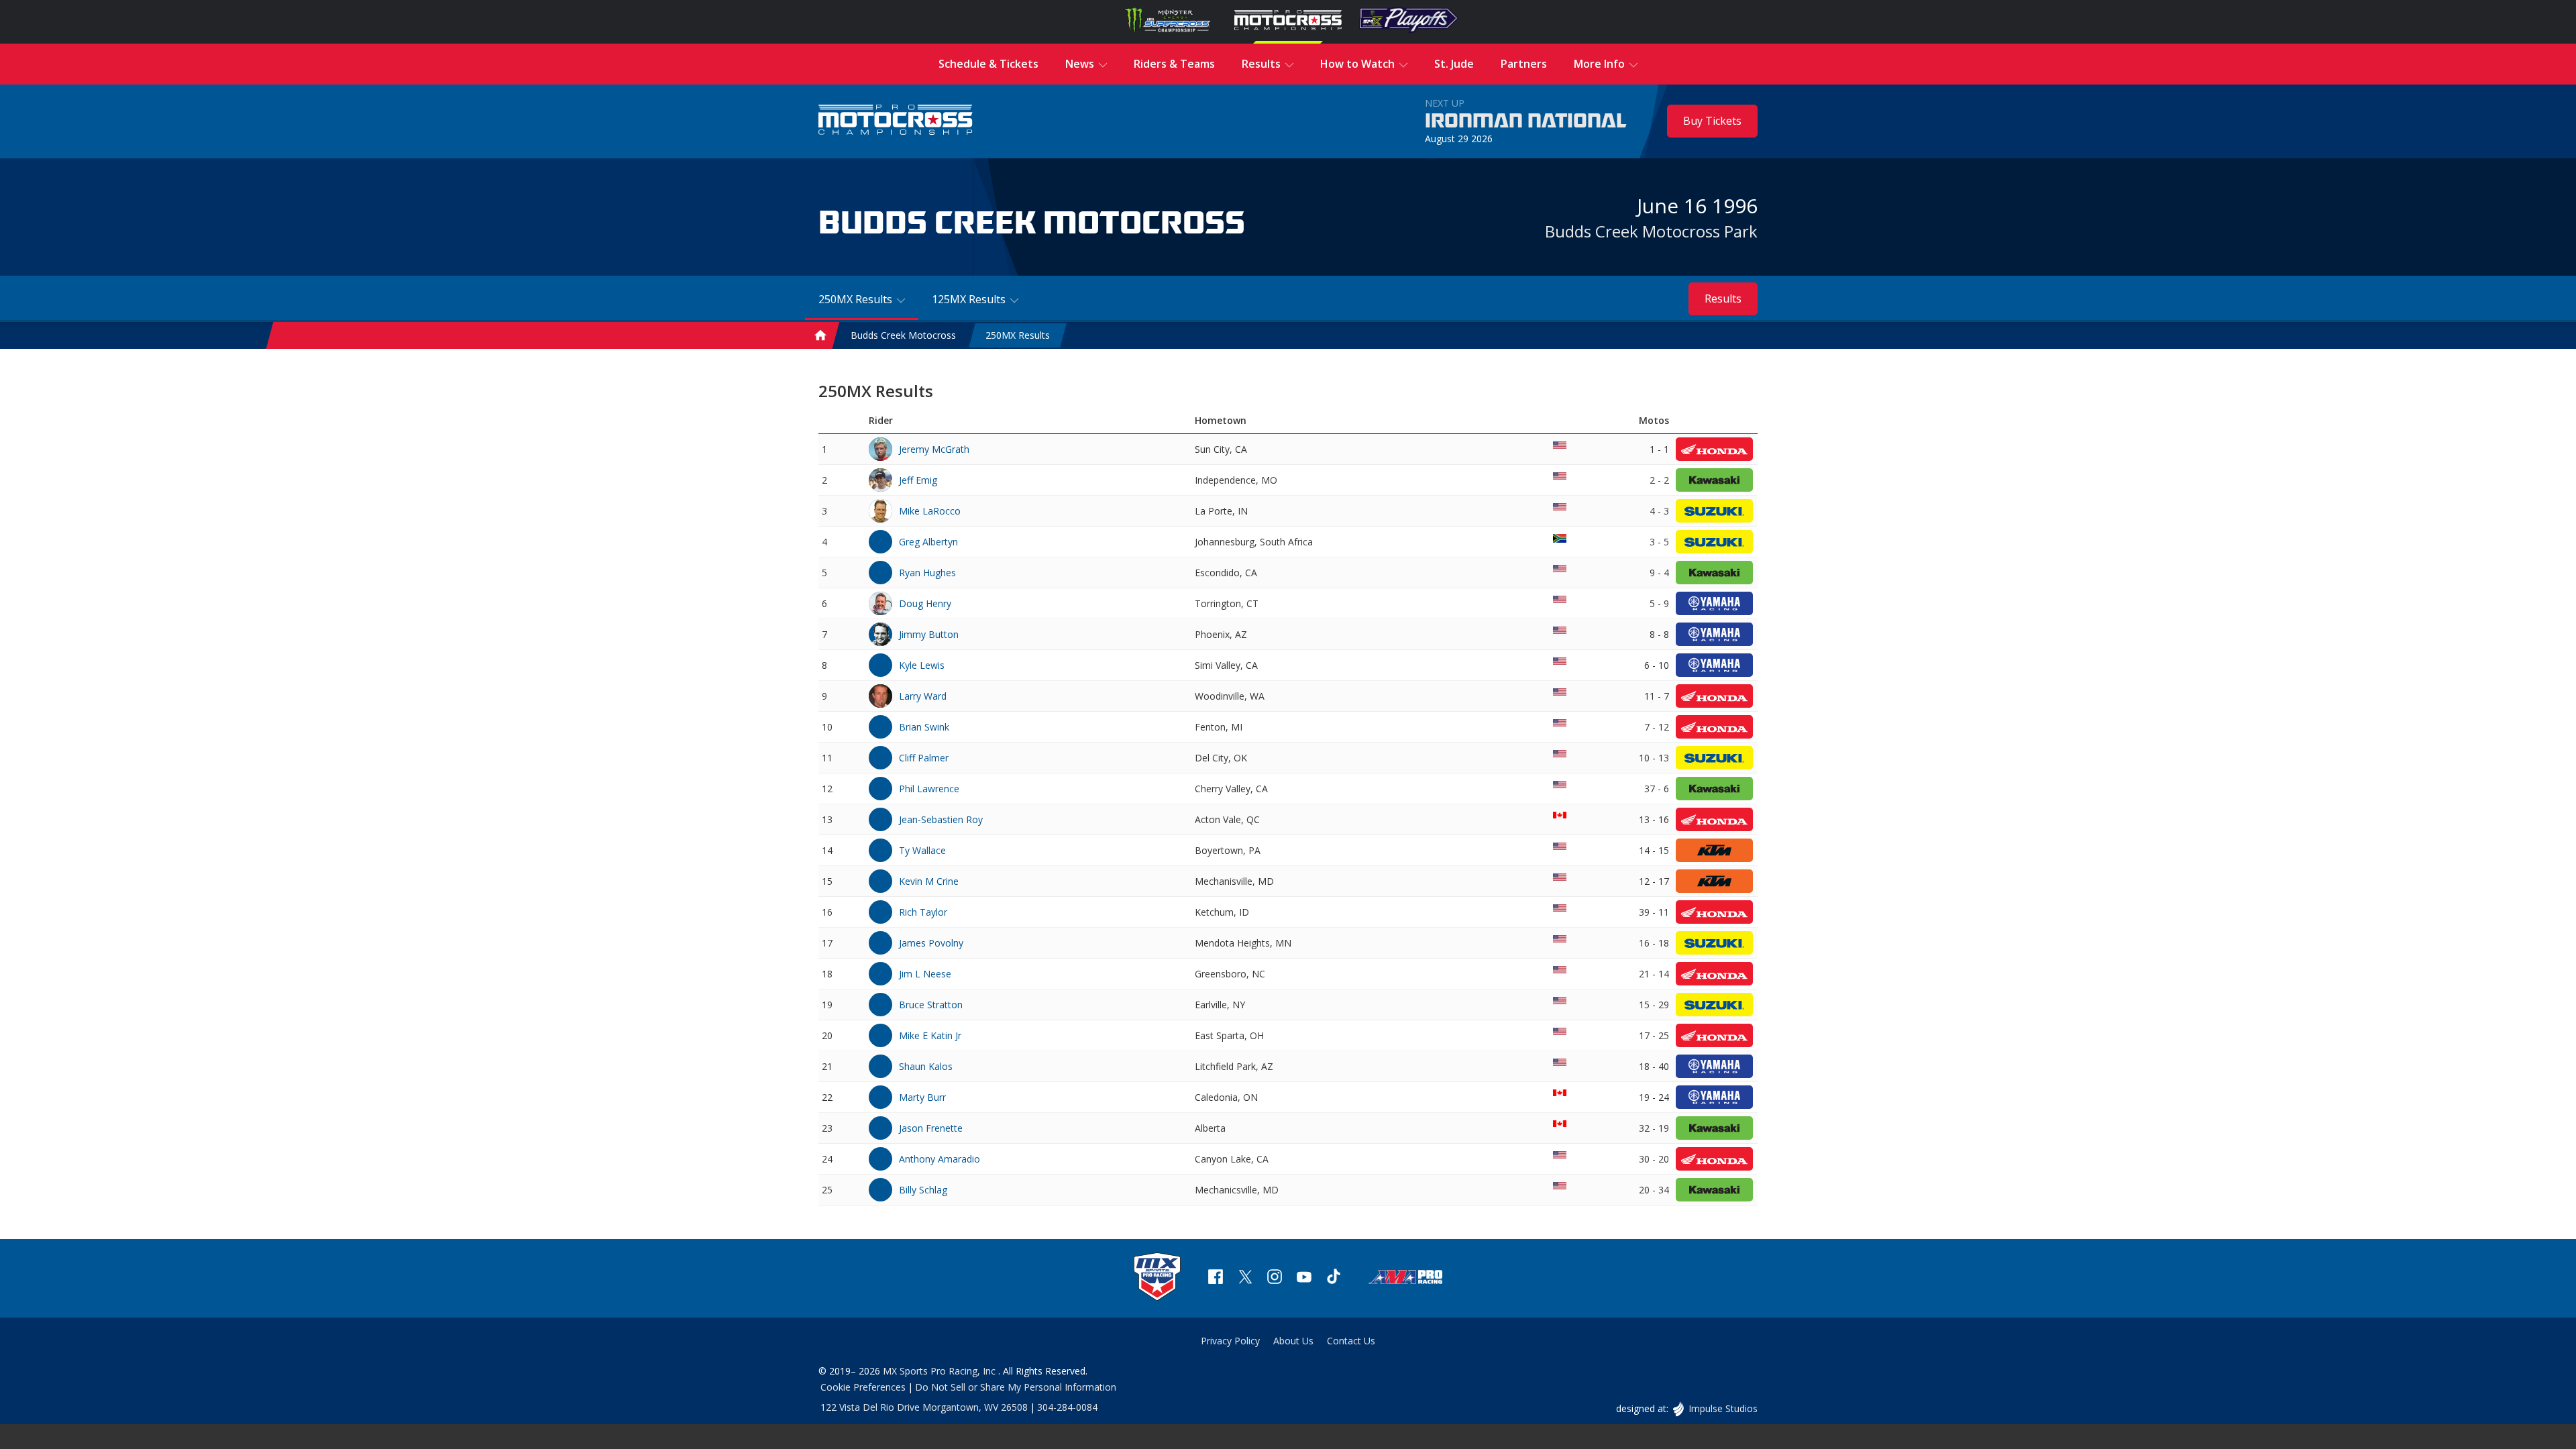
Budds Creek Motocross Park (1651, 231)
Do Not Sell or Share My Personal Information (1016, 1387)
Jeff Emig (918, 480)
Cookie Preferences (863, 1387)
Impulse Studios (1723, 1408)
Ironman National (1526, 121)
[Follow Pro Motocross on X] (1245, 1278)
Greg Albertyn (928, 542)
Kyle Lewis (922, 665)
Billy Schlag (923, 1190)
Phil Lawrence (929, 789)
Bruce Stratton (931, 1005)
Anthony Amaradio (940, 1159)
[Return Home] (896, 121)
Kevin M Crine (929, 881)
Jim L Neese (925, 974)
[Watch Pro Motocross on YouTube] (1304, 1278)
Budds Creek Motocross (903, 336)
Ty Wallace (922, 850)
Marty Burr (922, 1097)
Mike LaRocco (930, 511)
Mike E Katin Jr (930, 1035)
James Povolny (931, 943)
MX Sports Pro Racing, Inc (941, 1371)
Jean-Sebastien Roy (941, 819)
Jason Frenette (931, 1128)
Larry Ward (923, 696)
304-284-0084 (1067, 1407)
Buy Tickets (1712, 121)
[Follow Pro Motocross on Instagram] (1275, 1278)
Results (1723, 299)
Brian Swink (924, 727)
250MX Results (1018, 336)
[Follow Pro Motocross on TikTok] (1334, 1278)
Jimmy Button (929, 634)
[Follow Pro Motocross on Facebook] (1216, 1278)
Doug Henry (925, 603)
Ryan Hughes (927, 573)
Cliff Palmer (924, 758)
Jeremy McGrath (934, 449)
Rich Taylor (923, 912)
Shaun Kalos (926, 1066)
